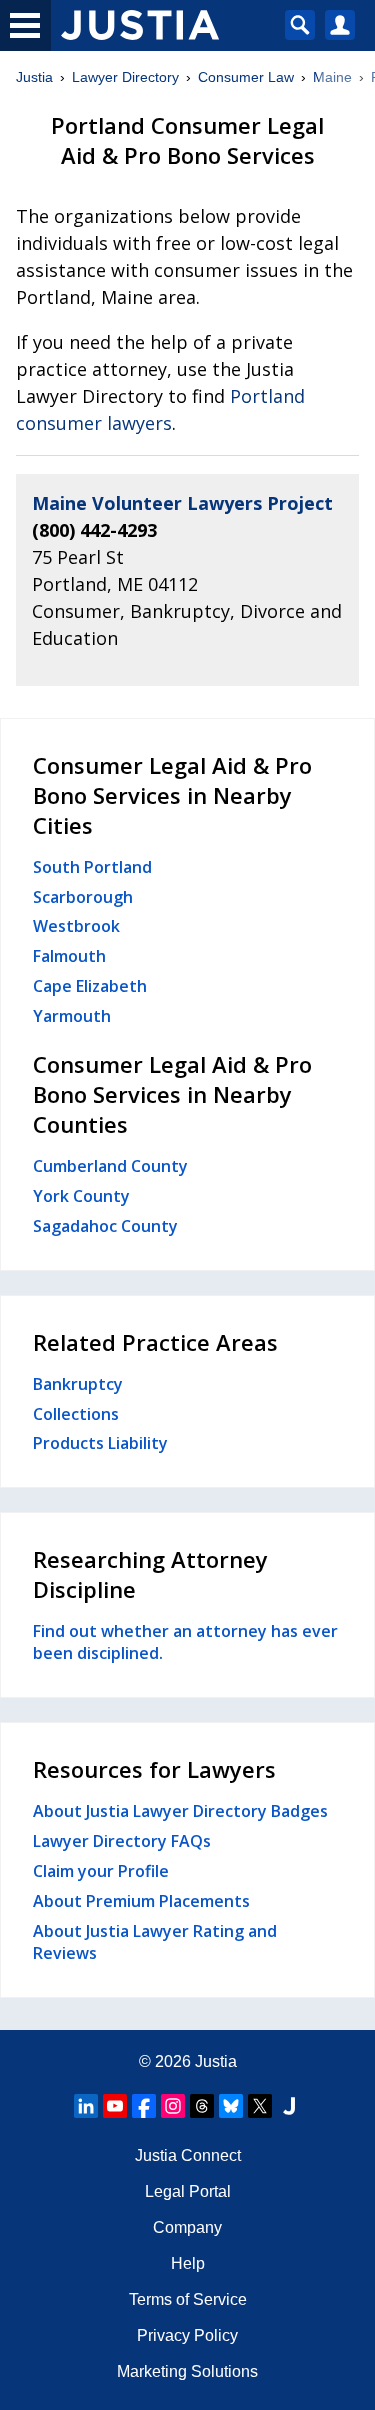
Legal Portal (188, 2191)
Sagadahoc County (105, 1226)
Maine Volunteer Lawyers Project (182, 503)
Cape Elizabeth (90, 986)
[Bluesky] (231, 2106)
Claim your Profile (101, 1871)
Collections (76, 1414)
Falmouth (69, 956)
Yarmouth (72, 1016)
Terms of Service (188, 2299)
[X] (260, 2106)
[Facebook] (144, 2106)
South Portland (92, 867)
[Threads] (202, 2106)
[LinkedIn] (86, 2106)
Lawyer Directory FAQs (122, 1841)
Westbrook (76, 926)
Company (187, 2227)
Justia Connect (188, 2155)
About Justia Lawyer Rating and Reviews (155, 1942)
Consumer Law (246, 77)
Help (188, 2263)
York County (81, 1196)
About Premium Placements (141, 1901)
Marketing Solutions (187, 2371)
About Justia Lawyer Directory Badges (180, 1811)
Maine (332, 77)
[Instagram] (173, 2106)
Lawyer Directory (125, 77)
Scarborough (83, 897)
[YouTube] (115, 2106)
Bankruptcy (78, 1384)
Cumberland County (110, 1166)
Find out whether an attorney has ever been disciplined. (185, 1642)
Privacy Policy (187, 2335)
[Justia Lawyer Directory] (289, 2106)
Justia (34, 77)
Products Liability (100, 1443)
